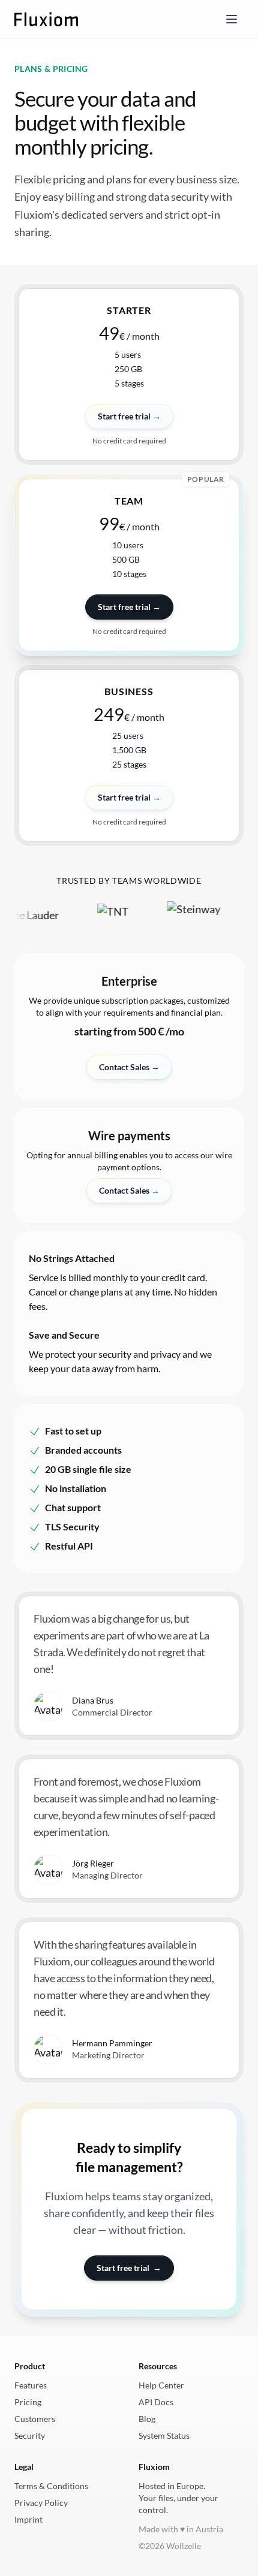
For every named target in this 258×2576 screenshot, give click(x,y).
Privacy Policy (41, 2503)
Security (30, 2435)
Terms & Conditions (51, 2486)
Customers (35, 2419)
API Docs (156, 2402)
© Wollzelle (170, 2546)
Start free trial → (129, 607)
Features (31, 2385)
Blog (147, 2419)
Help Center (161, 2385)
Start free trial (129, 2268)
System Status (164, 2435)
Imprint (28, 2519)
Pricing (28, 2402)
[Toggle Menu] (232, 19)
